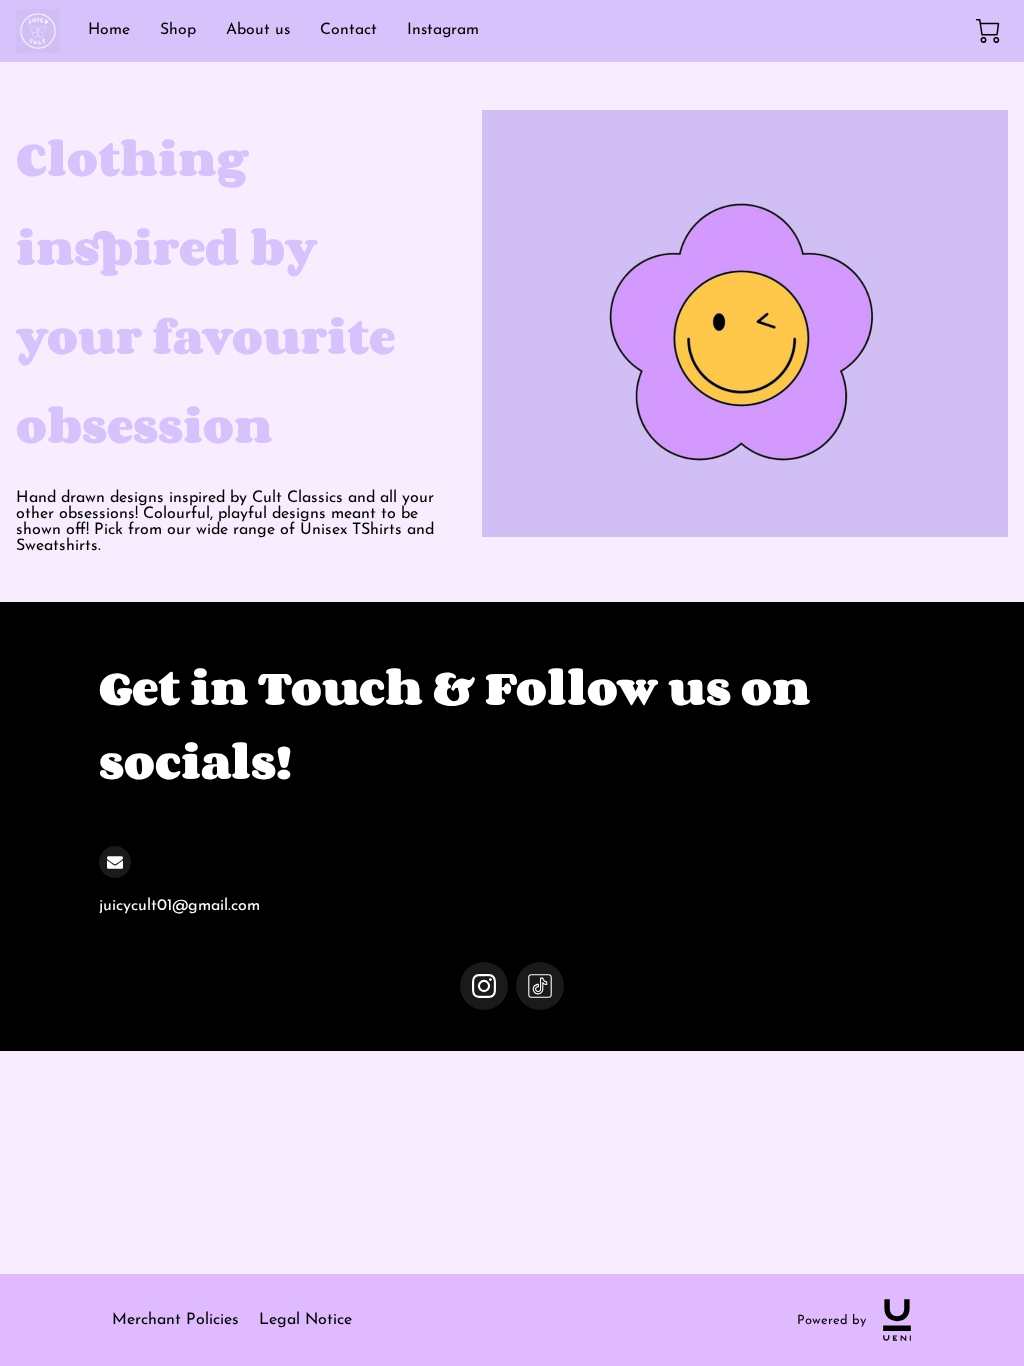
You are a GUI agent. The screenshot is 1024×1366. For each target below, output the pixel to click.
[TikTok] (540, 986)
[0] (988, 31)
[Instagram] (484, 986)
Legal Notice (305, 1320)
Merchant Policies (175, 1320)
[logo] (897, 1320)
